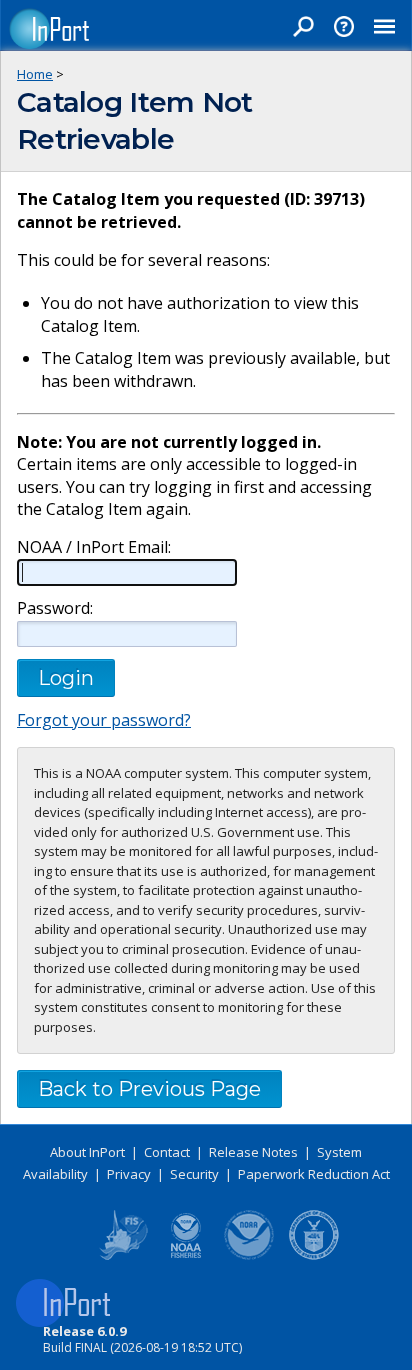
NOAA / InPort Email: (94, 547)
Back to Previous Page (149, 1089)
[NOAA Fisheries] (186, 1256)
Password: (55, 608)
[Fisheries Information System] (122, 1256)
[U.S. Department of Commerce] (314, 1256)
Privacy (129, 1174)
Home (35, 74)
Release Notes (253, 1152)
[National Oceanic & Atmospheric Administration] (250, 1256)
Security (194, 1174)
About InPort (87, 1152)
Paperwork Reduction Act (314, 1174)
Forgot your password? (104, 720)
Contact (167, 1152)
